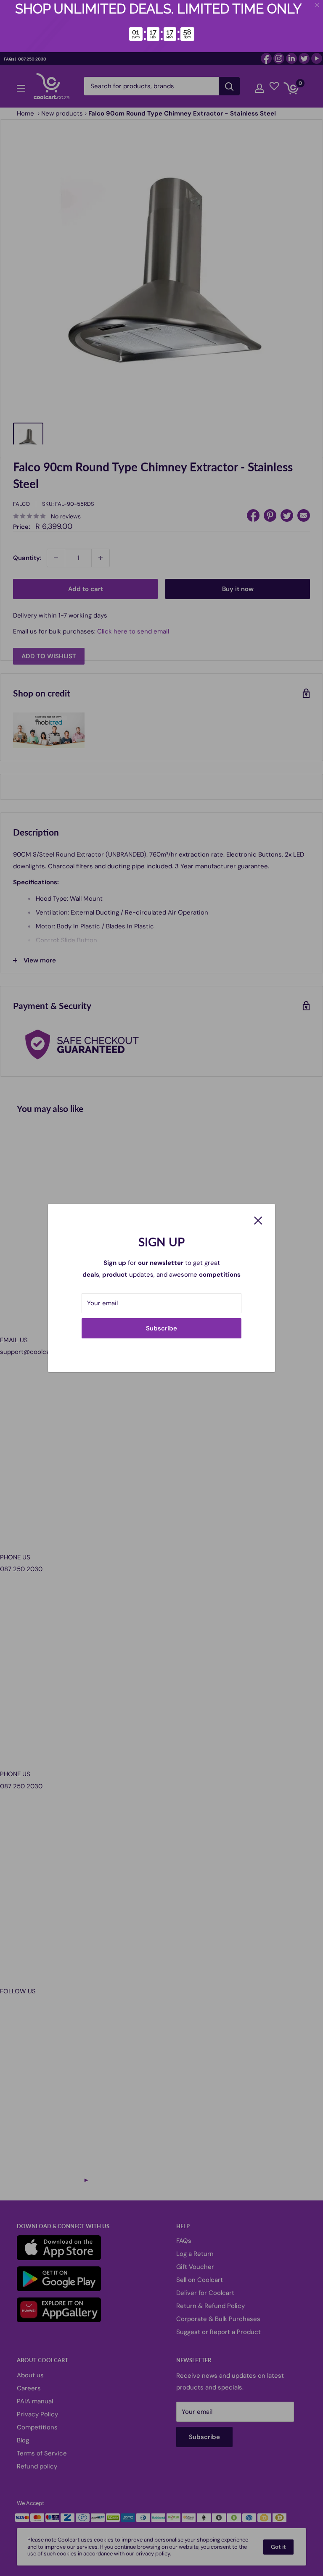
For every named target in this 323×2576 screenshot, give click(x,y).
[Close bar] (318, 5)
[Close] (258, 1220)
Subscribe (161, 1328)
